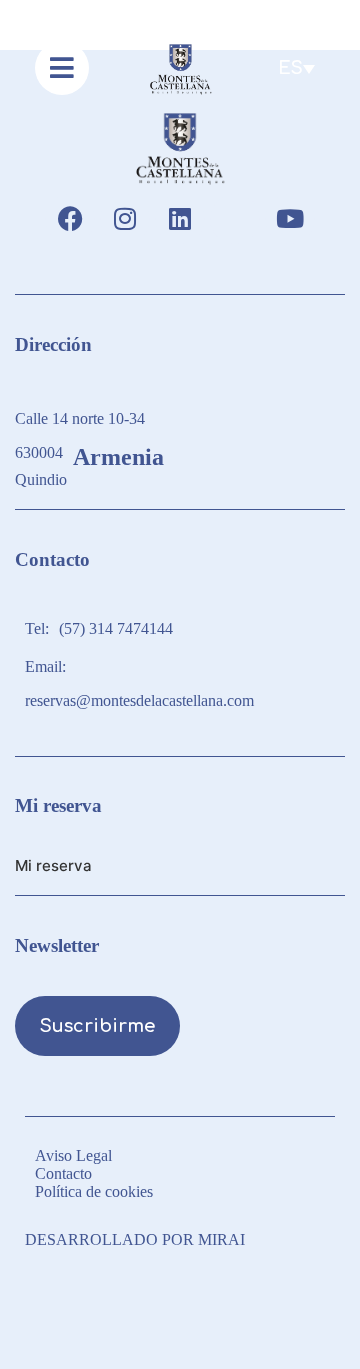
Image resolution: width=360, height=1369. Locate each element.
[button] (297, 67)
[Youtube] (290, 219)
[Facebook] (70, 219)
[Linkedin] (180, 219)
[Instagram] (125, 219)
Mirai (221, 1239)
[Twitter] (235, 219)
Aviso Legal (73, 1155)
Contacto (63, 1173)
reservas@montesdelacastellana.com (139, 700)
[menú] (62, 68)
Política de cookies (94, 1191)
